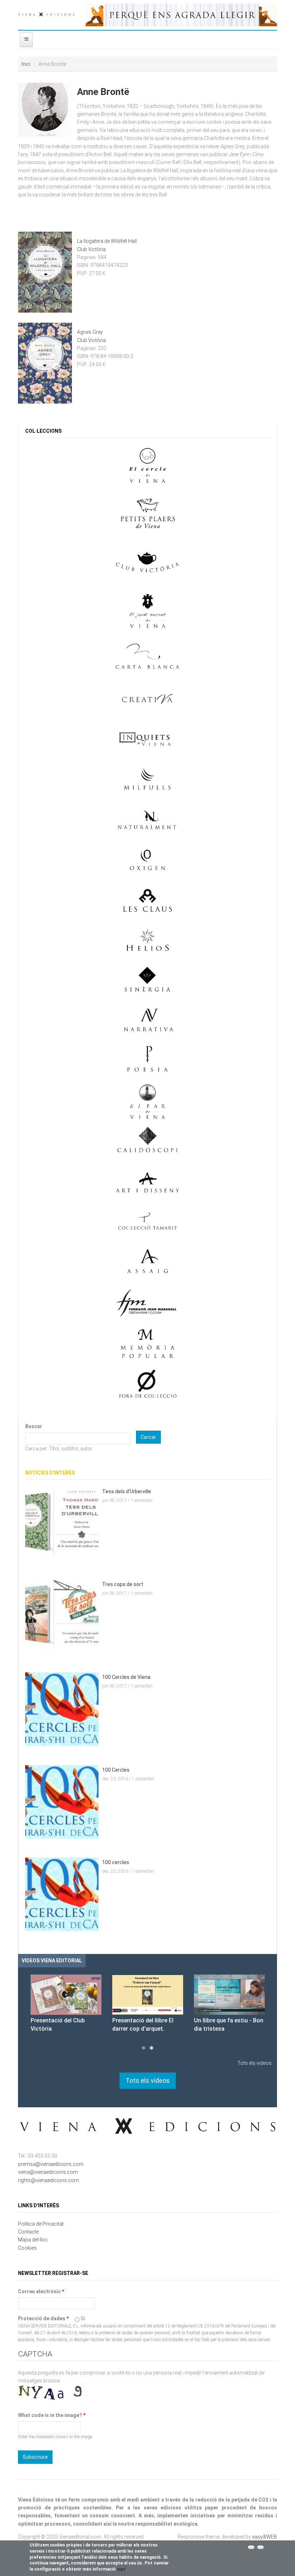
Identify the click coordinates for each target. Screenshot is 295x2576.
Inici (26, 64)
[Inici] (46, 13)
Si (83, 2318)
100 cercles (116, 1862)
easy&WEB (265, 2537)
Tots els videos (255, 2063)
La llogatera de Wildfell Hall (107, 241)
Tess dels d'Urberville (127, 1491)
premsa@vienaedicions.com (51, 2164)
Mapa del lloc (33, 2240)
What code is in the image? (52, 2415)
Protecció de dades (43, 2318)
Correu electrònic (41, 2291)
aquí (121, 2569)
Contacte (28, 2232)
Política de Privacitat (41, 2224)
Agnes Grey (90, 332)
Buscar (34, 1426)
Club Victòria (91, 249)
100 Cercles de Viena (126, 1677)
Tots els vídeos (148, 2080)
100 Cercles (116, 1770)
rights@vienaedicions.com (48, 2180)
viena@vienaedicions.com (48, 2172)
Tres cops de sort (123, 1584)
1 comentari (142, 1500)
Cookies (27, 2248)
